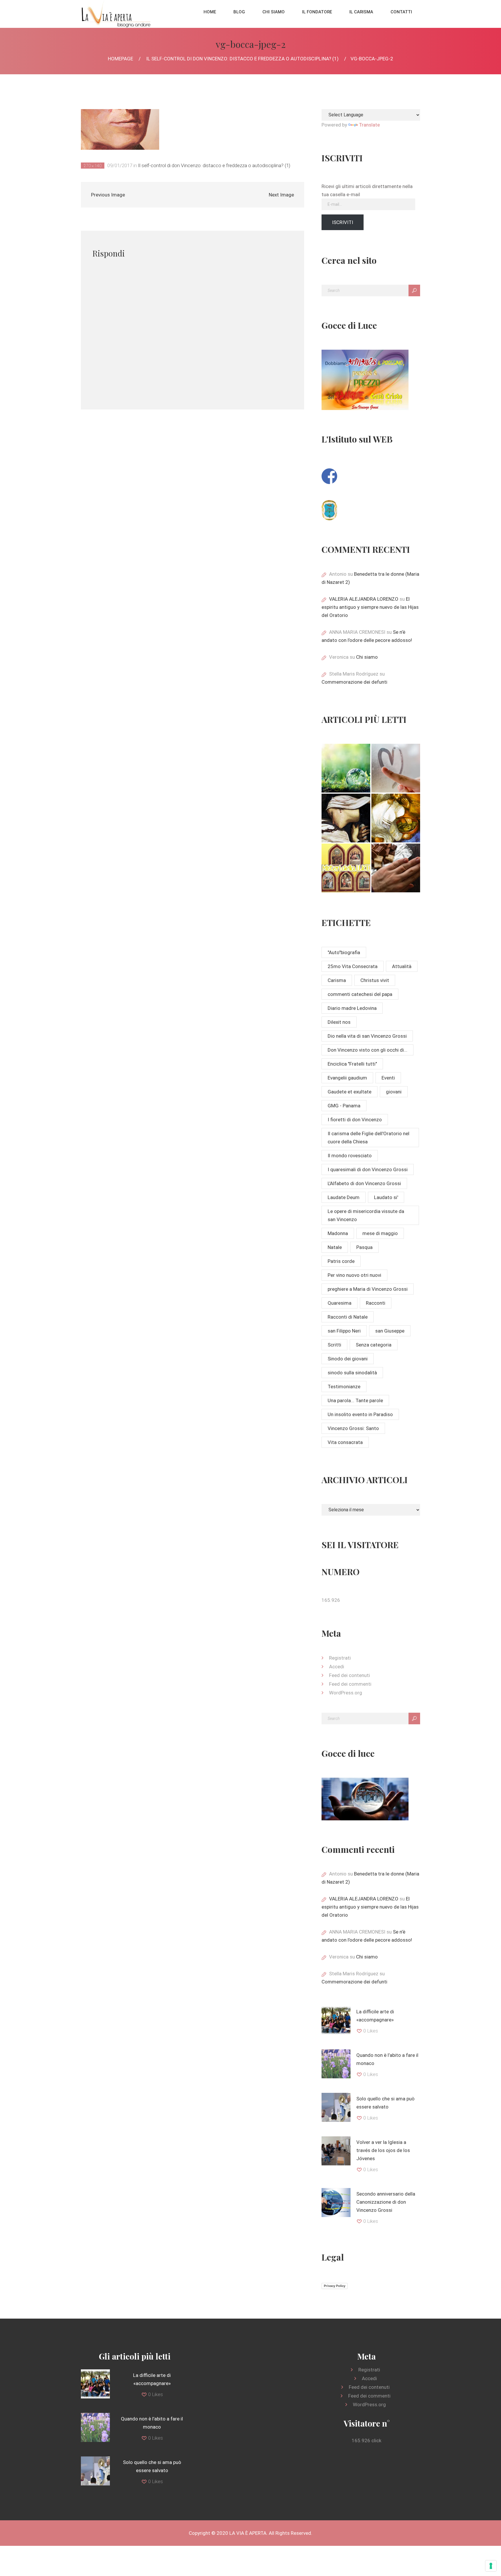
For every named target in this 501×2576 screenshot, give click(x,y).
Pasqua (364, 1247)
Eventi (388, 1078)
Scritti (334, 1345)
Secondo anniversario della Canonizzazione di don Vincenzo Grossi (386, 2202)
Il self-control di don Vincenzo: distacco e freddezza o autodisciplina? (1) (242, 59)
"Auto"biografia (344, 952)
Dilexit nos (339, 1022)
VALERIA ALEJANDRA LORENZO (364, 599)
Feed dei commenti (350, 1684)
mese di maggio (380, 1233)
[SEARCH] (414, 290)
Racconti (376, 1303)
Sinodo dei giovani (348, 1359)
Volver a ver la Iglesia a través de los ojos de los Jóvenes (383, 2150)
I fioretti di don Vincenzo (355, 1120)
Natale (335, 1247)
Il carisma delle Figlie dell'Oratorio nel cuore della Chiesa (369, 1138)
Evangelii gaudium (347, 1078)
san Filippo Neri (344, 1331)
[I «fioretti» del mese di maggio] (396, 868)
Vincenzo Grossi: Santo (353, 1428)
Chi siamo (274, 12)
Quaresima (340, 1303)
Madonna (338, 1233)
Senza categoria (374, 1345)
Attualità (402, 966)
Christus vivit (375, 980)
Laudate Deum (344, 1197)
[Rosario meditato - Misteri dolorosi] (346, 818)
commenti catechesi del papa (360, 994)
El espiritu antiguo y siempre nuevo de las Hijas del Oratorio (370, 607)
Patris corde (341, 1261)
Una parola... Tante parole (355, 1400)
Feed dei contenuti (350, 1675)
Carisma (337, 980)
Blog (239, 12)
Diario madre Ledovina (352, 1008)
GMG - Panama (344, 1106)
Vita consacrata (345, 1442)
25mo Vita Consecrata (353, 966)
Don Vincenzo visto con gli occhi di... (367, 1050)
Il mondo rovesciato (350, 1156)
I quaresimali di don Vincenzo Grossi (368, 1169)
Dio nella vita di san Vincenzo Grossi (367, 1036)
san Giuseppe (390, 1331)
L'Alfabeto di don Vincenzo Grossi (364, 1183)
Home (210, 12)
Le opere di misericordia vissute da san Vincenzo (366, 1215)
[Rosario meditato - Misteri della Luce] (346, 868)
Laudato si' (386, 1197)
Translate (369, 125)
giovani (394, 1092)
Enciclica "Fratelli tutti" (352, 1064)
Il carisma (361, 12)
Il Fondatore (317, 12)
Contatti (401, 12)
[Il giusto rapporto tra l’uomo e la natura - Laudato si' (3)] (346, 768)
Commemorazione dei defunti (354, 682)
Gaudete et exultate (350, 1092)
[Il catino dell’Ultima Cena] (396, 818)
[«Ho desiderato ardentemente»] (396, 768)
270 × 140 (93, 166)
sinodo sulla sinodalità (352, 1373)
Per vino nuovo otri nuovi (354, 1275)
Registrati (340, 1658)
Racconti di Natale (348, 1317)
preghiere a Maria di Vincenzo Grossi (368, 1289)
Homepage (120, 59)
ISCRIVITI (343, 222)
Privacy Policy (335, 2286)
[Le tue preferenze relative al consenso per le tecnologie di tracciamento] (491, 2566)
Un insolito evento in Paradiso (360, 1414)
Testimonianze (344, 1387)
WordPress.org (346, 1693)
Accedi (337, 1667)
